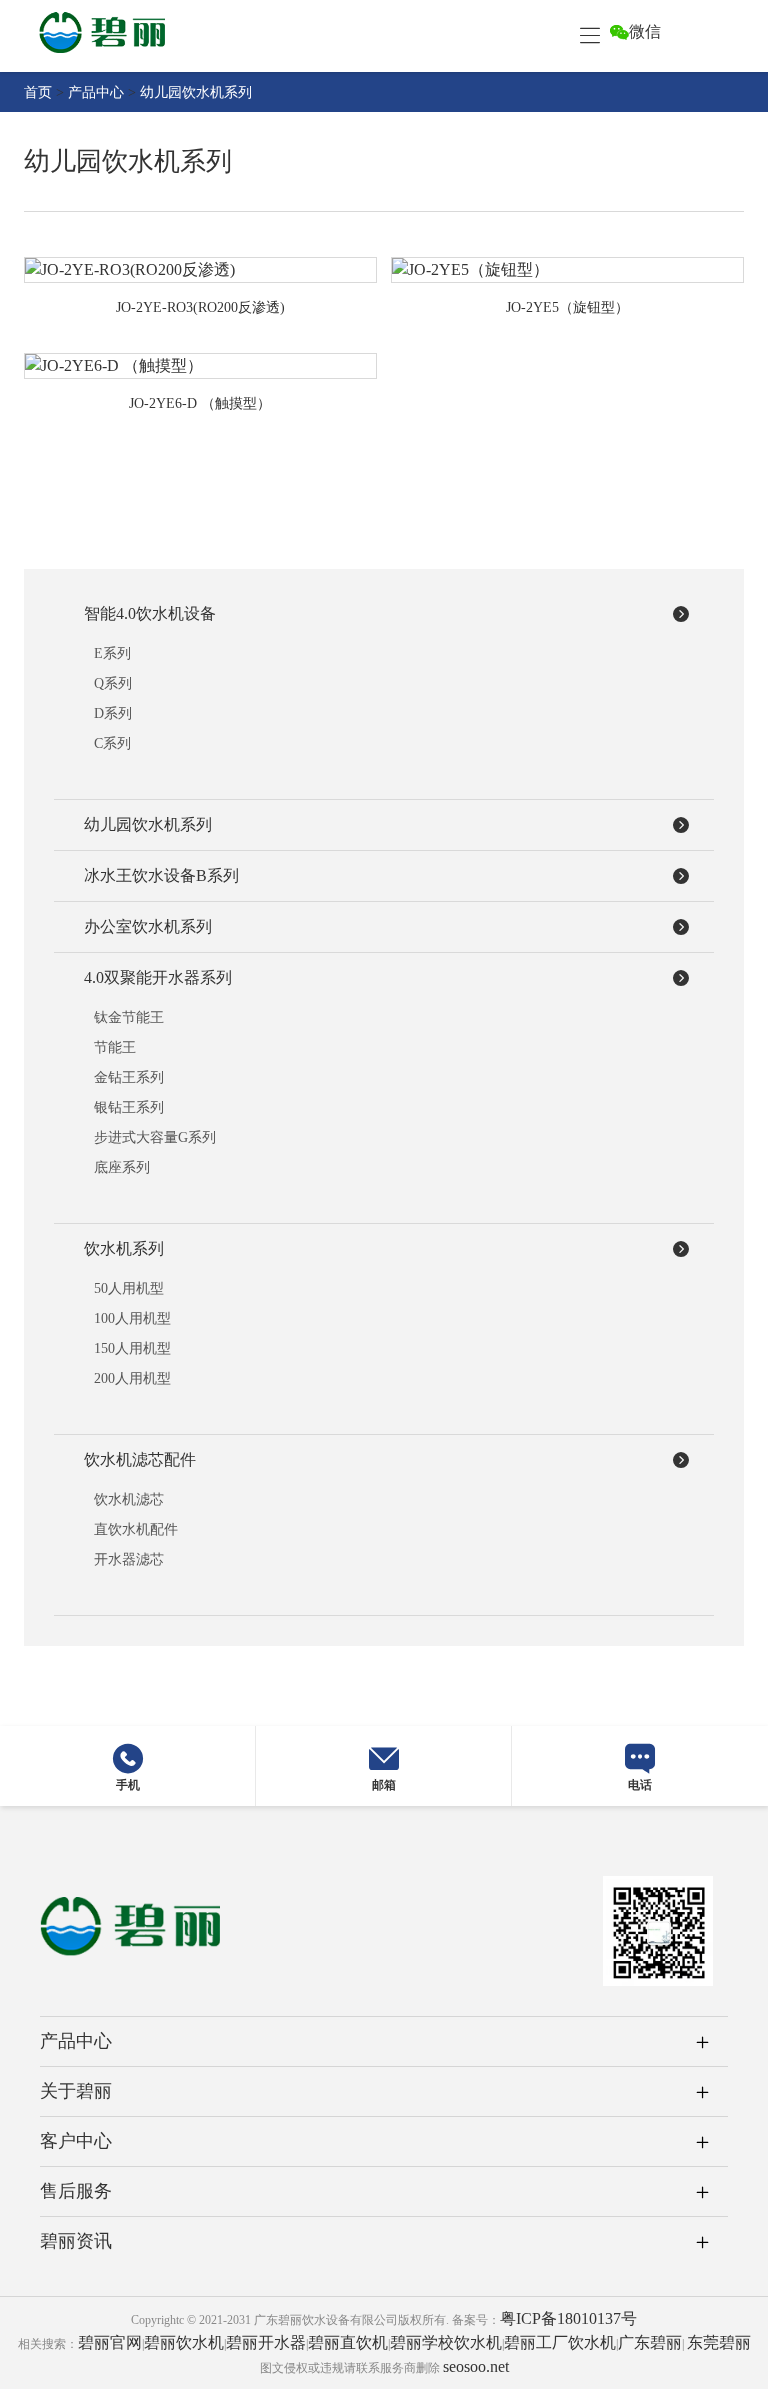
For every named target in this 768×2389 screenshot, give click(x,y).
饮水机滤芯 (129, 1499)
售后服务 (76, 2191)
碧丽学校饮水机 (446, 2342)
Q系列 (113, 683)
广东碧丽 (650, 2342)
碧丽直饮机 (348, 2342)
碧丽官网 (110, 2342)
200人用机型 (132, 1378)
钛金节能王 (129, 1017)
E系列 (112, 653)
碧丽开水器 (266, 2342)
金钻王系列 (129, 1077)
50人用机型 (129, 1288)
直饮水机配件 (136, 1529)
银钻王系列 (129, 1107)
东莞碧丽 (719, 2342)
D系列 (113, 713)
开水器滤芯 (129, 1559)
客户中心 (76, 2141)
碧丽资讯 (76, 2241)
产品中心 (96, 92)
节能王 (115, 1047)
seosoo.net (476, 2366)
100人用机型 (132, 1318)
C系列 (112, 743)
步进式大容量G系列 (155, 1137)
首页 (38, 92)
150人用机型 (132, 1348)
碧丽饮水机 (184, 2342)
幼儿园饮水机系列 (196, 92)
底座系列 (122, 1167)
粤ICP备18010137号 (568, 2318)
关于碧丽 (76, 2091)
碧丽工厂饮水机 (560, 2342)
